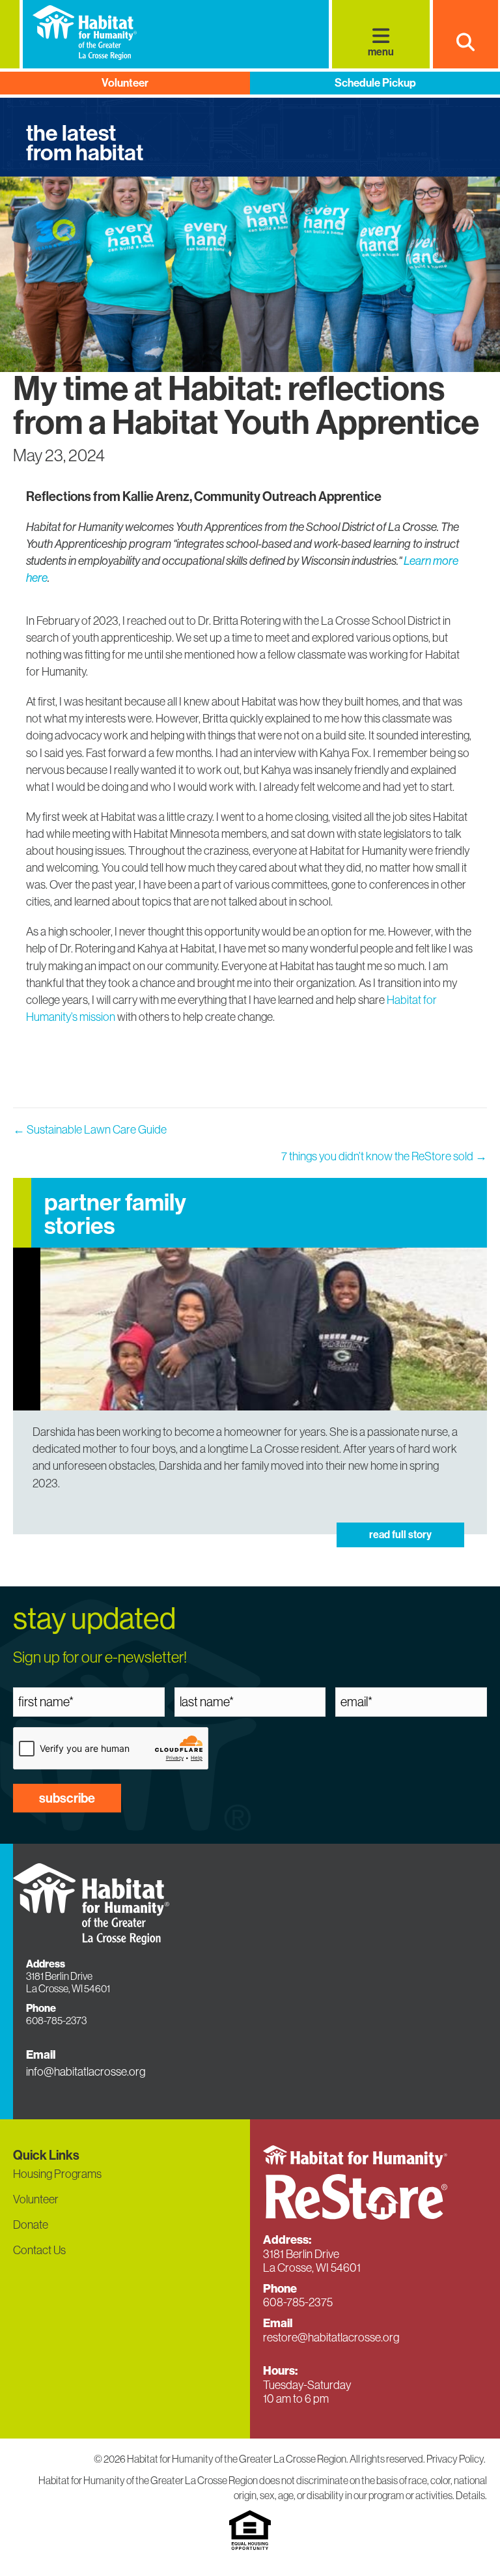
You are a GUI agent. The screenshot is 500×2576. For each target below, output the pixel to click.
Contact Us (39, 2250)
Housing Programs (57, 2174)
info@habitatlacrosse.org (86, 2071)
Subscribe (67, 1798)
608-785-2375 (298, 2302)
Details (470, 2495)
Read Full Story (400, 1535)
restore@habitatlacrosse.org (331, 2337)
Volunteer (125, 83)
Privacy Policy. (457, 2459)
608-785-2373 (56, 2020)
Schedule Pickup (375, 83)
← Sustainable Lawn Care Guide (90, 1129)
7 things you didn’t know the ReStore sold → (384, 1156)
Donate (31, 2225)
